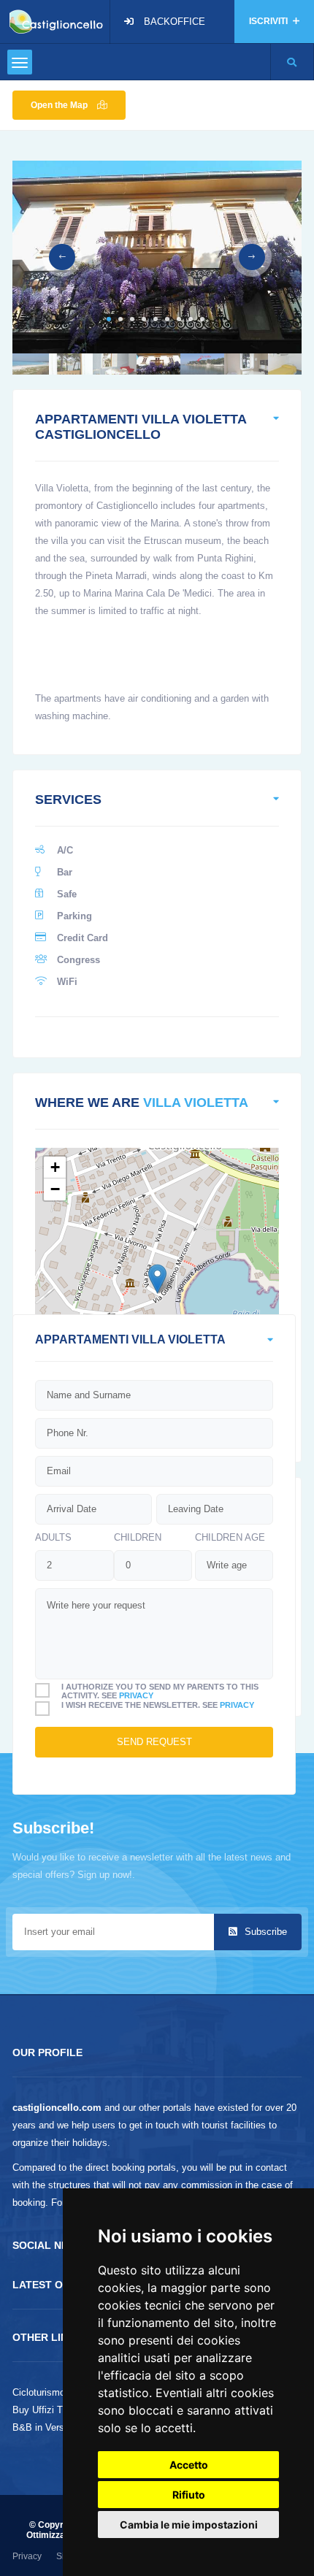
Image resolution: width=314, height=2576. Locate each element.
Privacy (27, 2556)
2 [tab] (120, 319)
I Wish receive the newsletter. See (158, 1705)
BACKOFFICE (175, 22)
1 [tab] (109, 319)
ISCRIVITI (269, 21)
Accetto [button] (189, 2465)
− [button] (55, 1189)
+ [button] (55, 1167)
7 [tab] (179, 319)
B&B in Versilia (44, 2427)
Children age (230, 1537)
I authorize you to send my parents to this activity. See (160, 1691)
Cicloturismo (39, 2392)
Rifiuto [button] (189, 2495)
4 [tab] (144, 319)
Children (138, 1537)
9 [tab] (202, 319)
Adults (53, 1537)
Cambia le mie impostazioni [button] (189, 2525)
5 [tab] (156, 319)
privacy (136, 1695)
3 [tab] (132, 319)
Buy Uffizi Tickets (50, 2410)
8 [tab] (191, 319)
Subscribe (264, 1932)
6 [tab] (167, 319)
